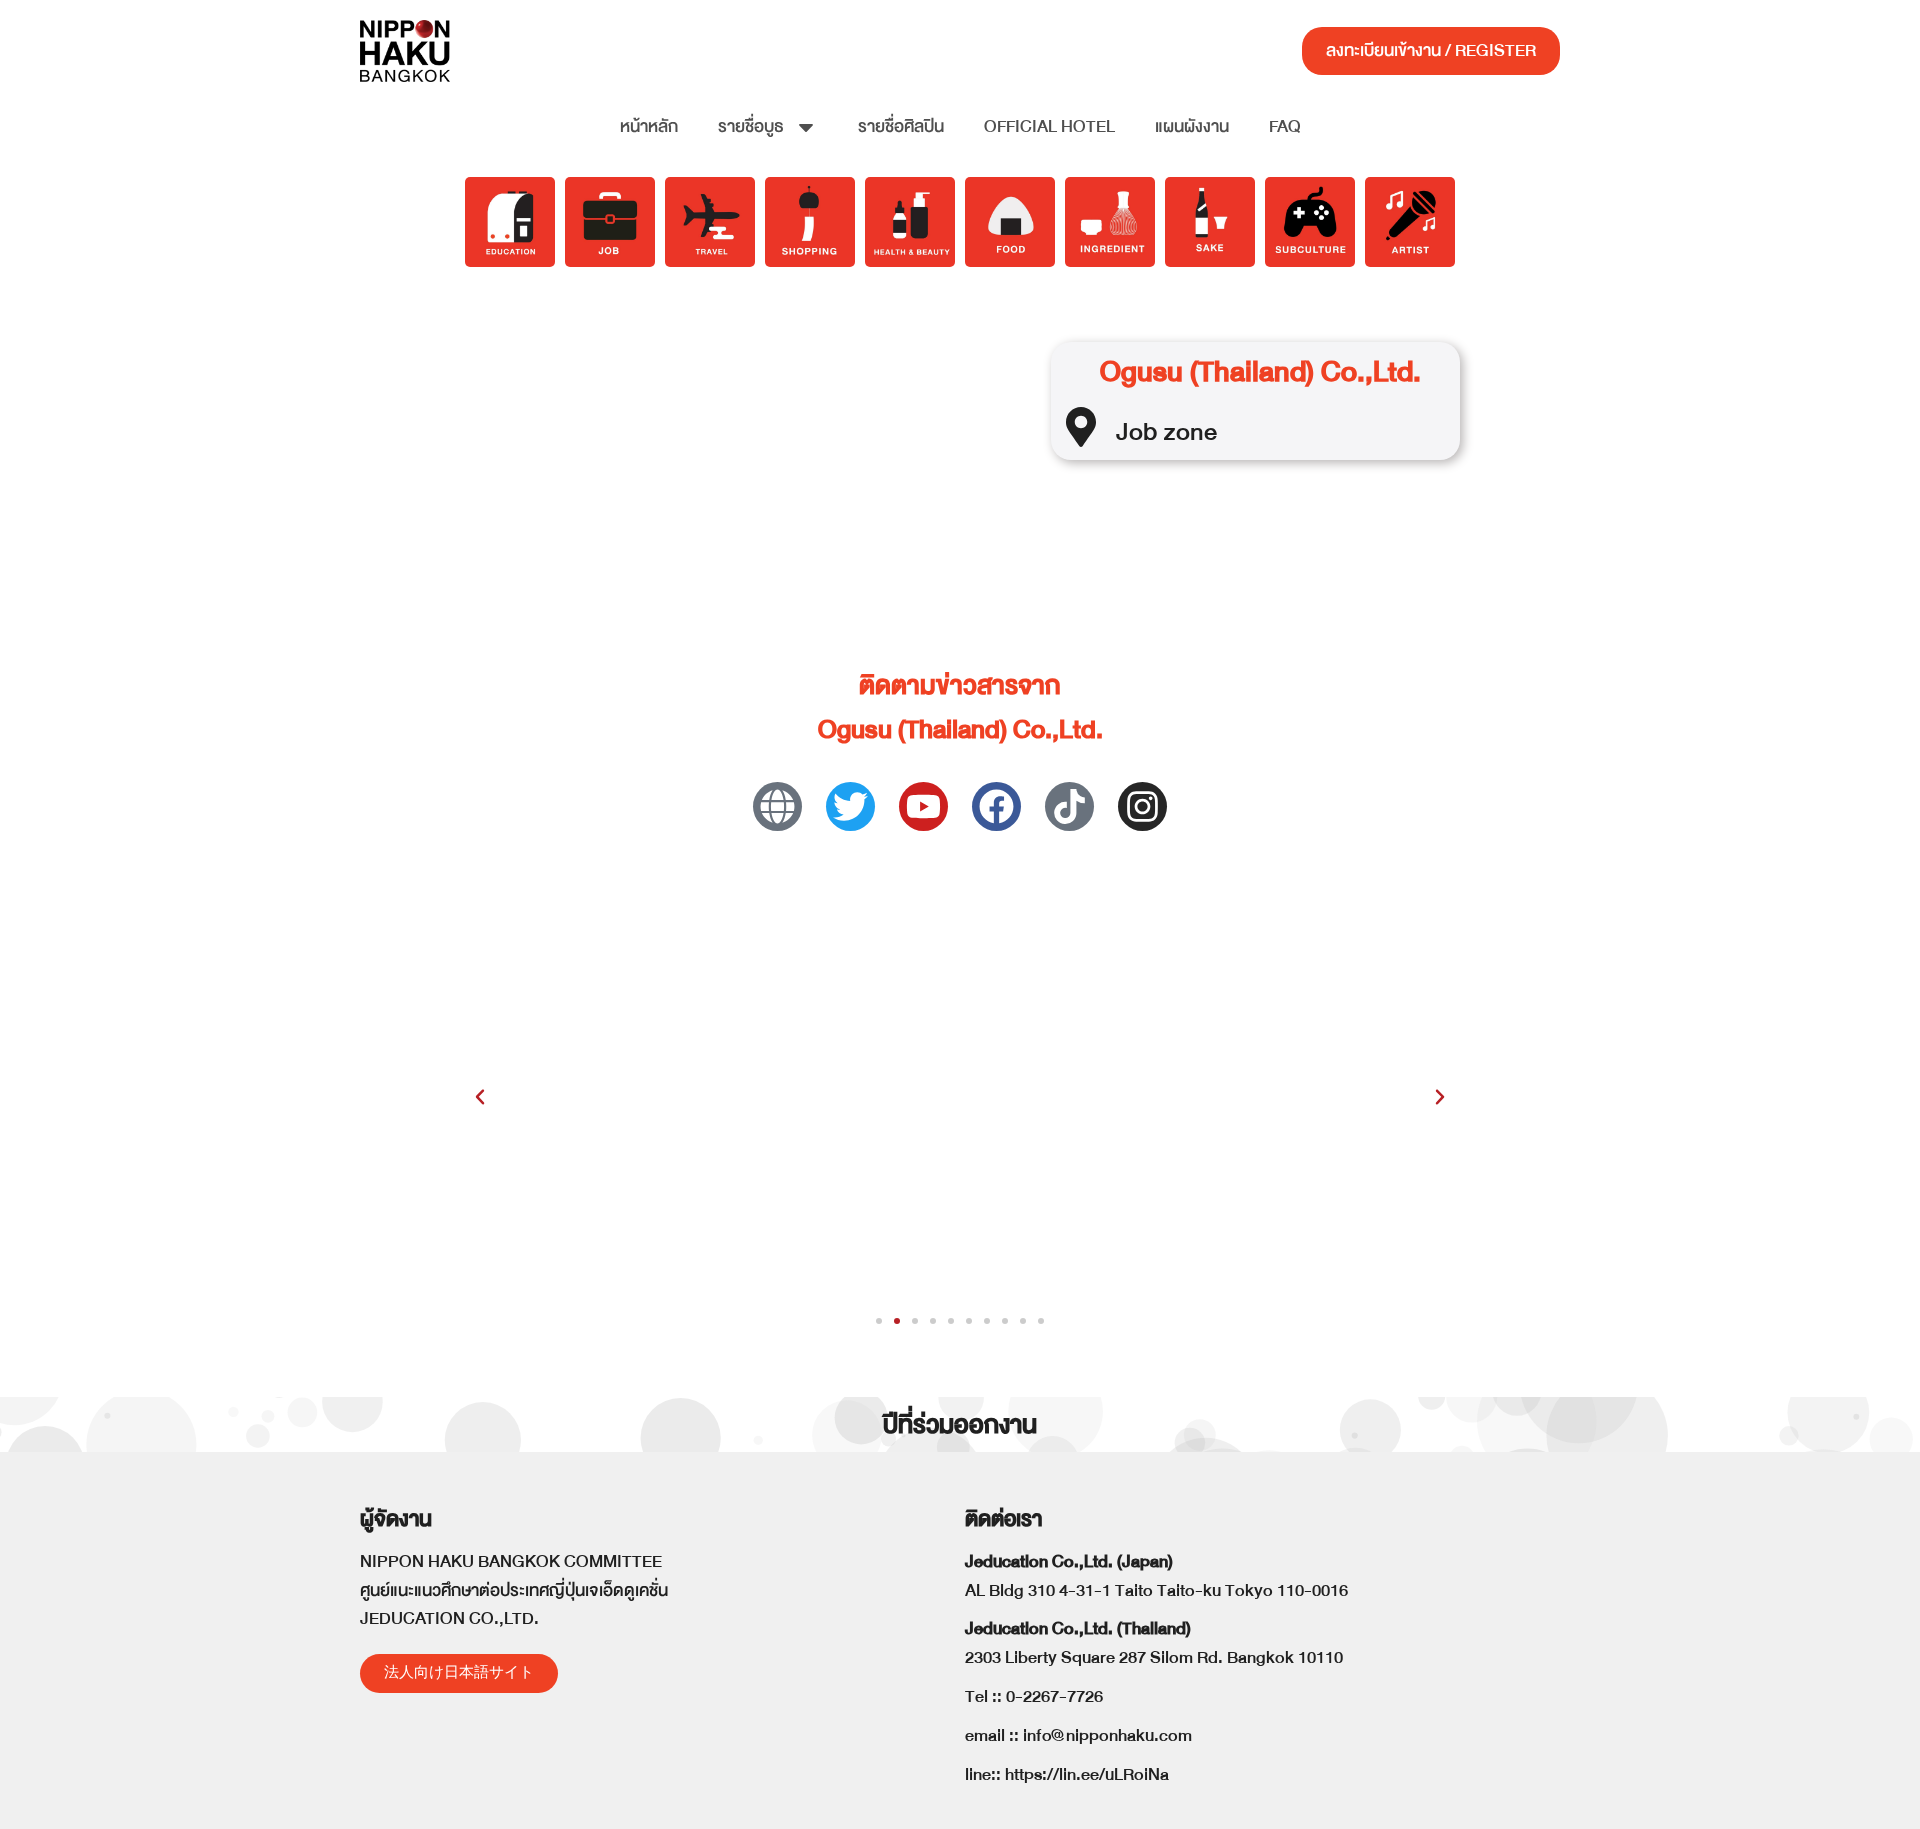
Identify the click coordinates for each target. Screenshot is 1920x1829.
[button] (480, 1097)
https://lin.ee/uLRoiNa (1087, 1774)
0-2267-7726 (1054, 1696)
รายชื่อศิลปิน (901, 126)
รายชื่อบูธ (751, 126)
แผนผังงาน (1192, 126)
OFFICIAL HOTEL (1049, 126)
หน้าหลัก (649, 126)
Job (1136, 431)
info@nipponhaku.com (1107, 1735)
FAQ (1285, 126)
